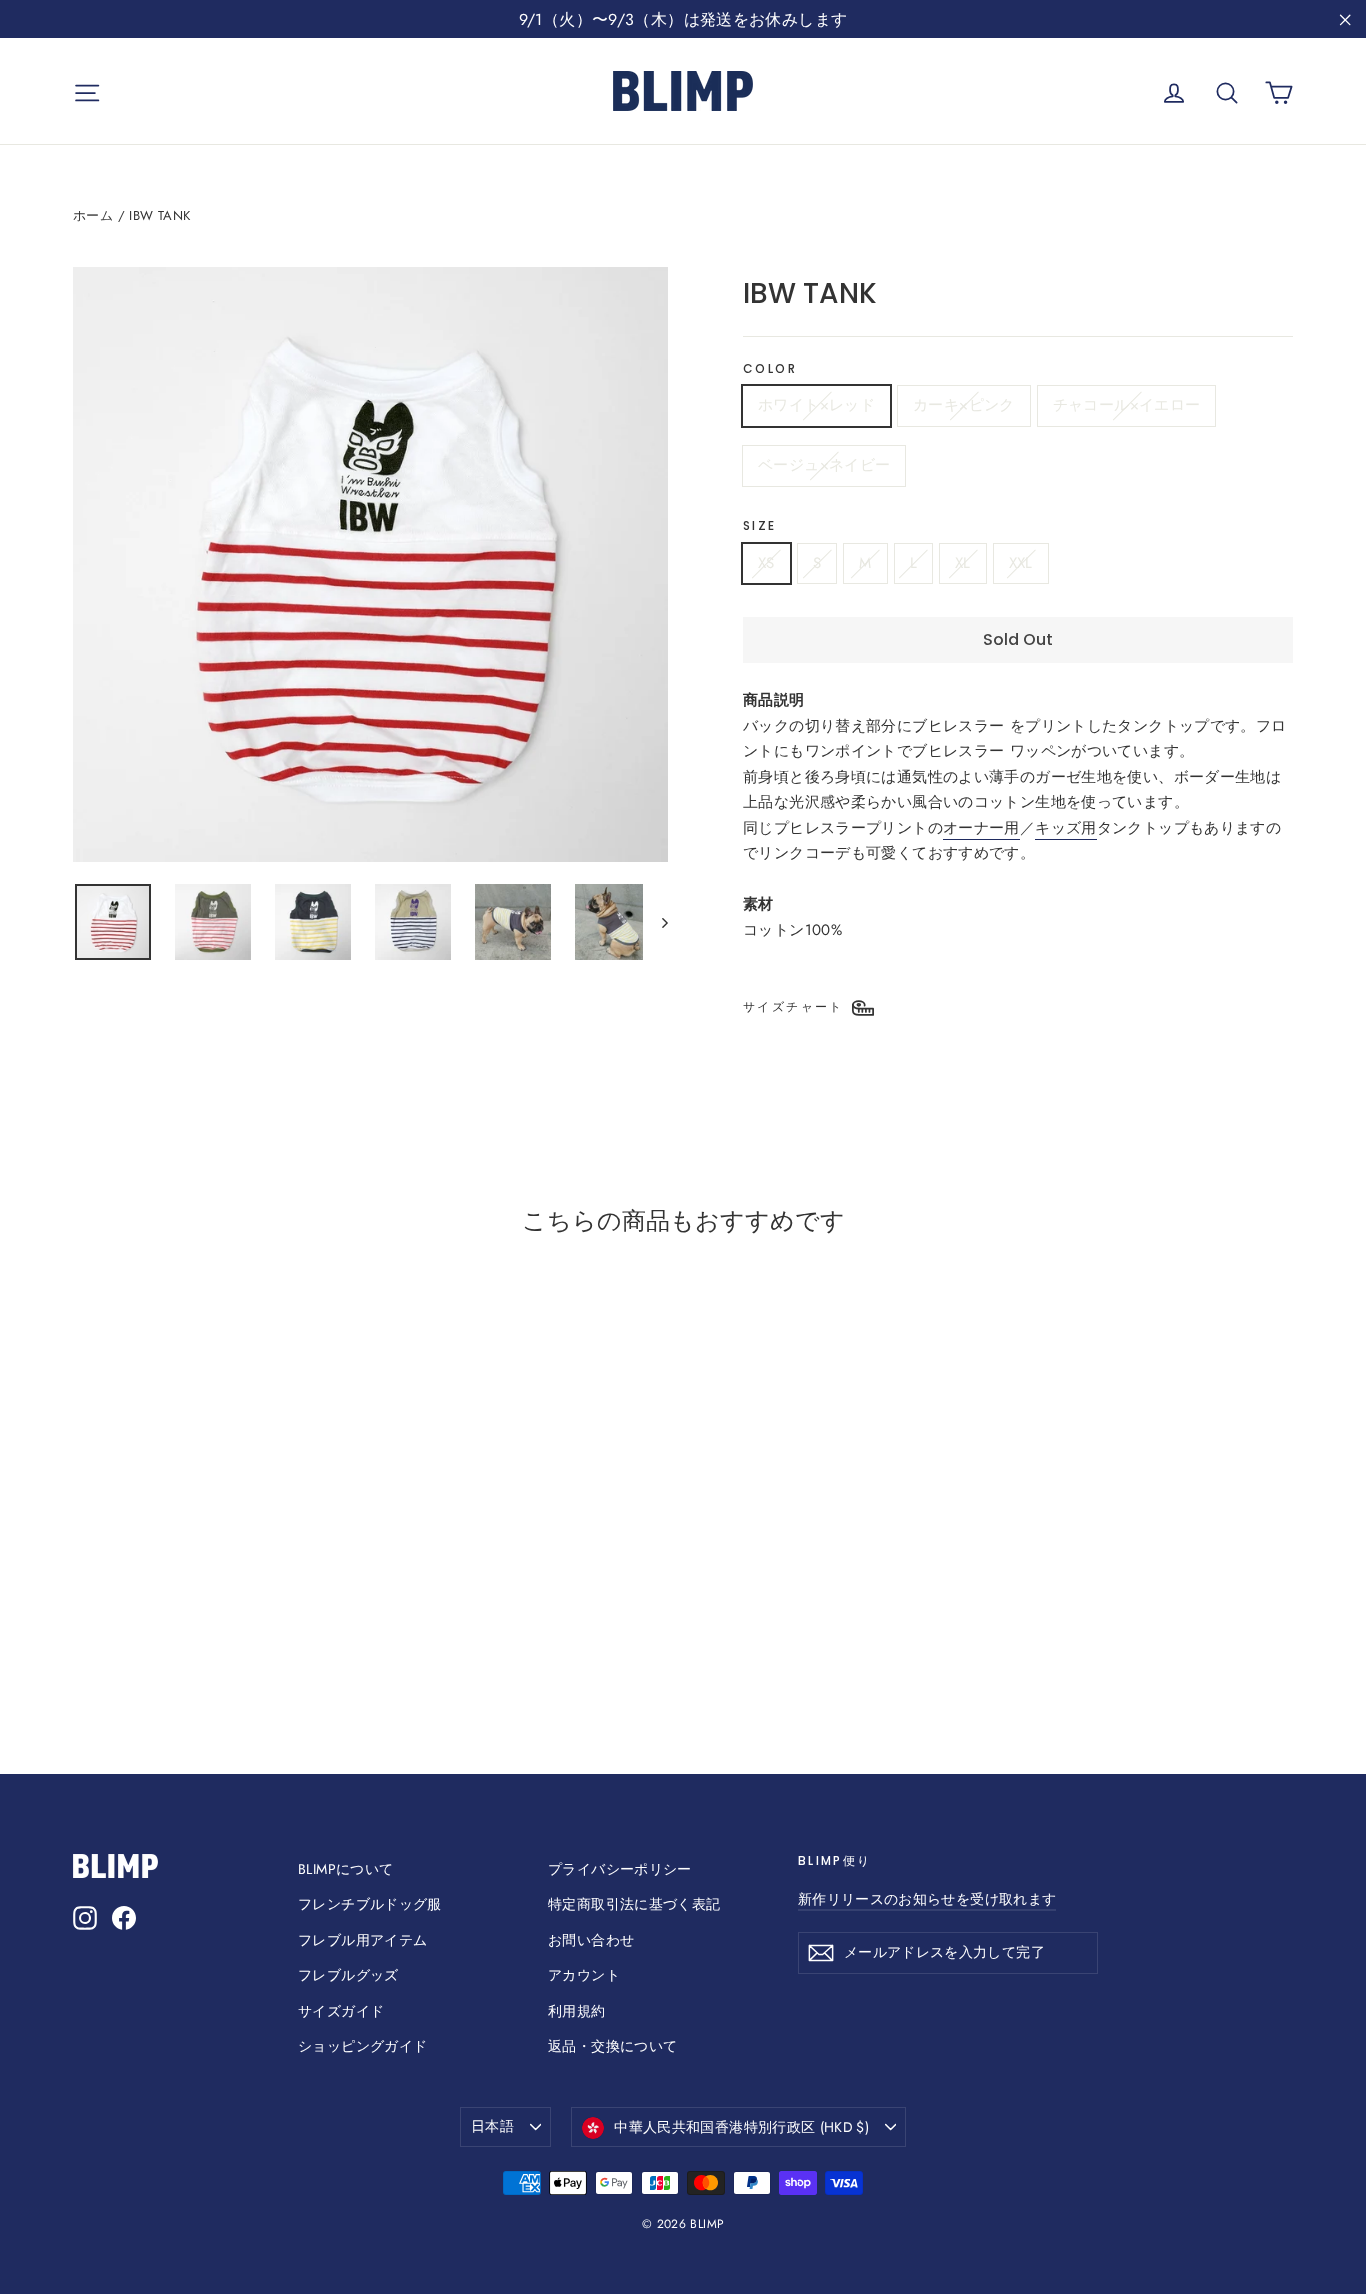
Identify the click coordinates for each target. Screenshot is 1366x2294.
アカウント (584, 1975)
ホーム (93, 215)
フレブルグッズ (348, 1975)
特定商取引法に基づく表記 (634, 1904)
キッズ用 (1066, 828)
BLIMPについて (345, 1869)
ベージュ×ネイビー (824, 465)
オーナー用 (981, 828)
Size (760, 526)
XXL (1021, 563)
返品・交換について (612, 2046)
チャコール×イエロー (1127, 405)
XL (963, 563)
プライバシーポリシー (620, 1869)
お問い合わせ (591, 1940)
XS (766, 563)
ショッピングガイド (362, 2046)
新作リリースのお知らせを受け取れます (927, 1899)
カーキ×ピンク (964, 405)
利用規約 (577, 2011)
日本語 (492, 2126)
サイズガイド (341, 2011)
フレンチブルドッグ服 (370, 1904)
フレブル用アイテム (362, 1940)
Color (770, 369)
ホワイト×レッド (816, 405)
